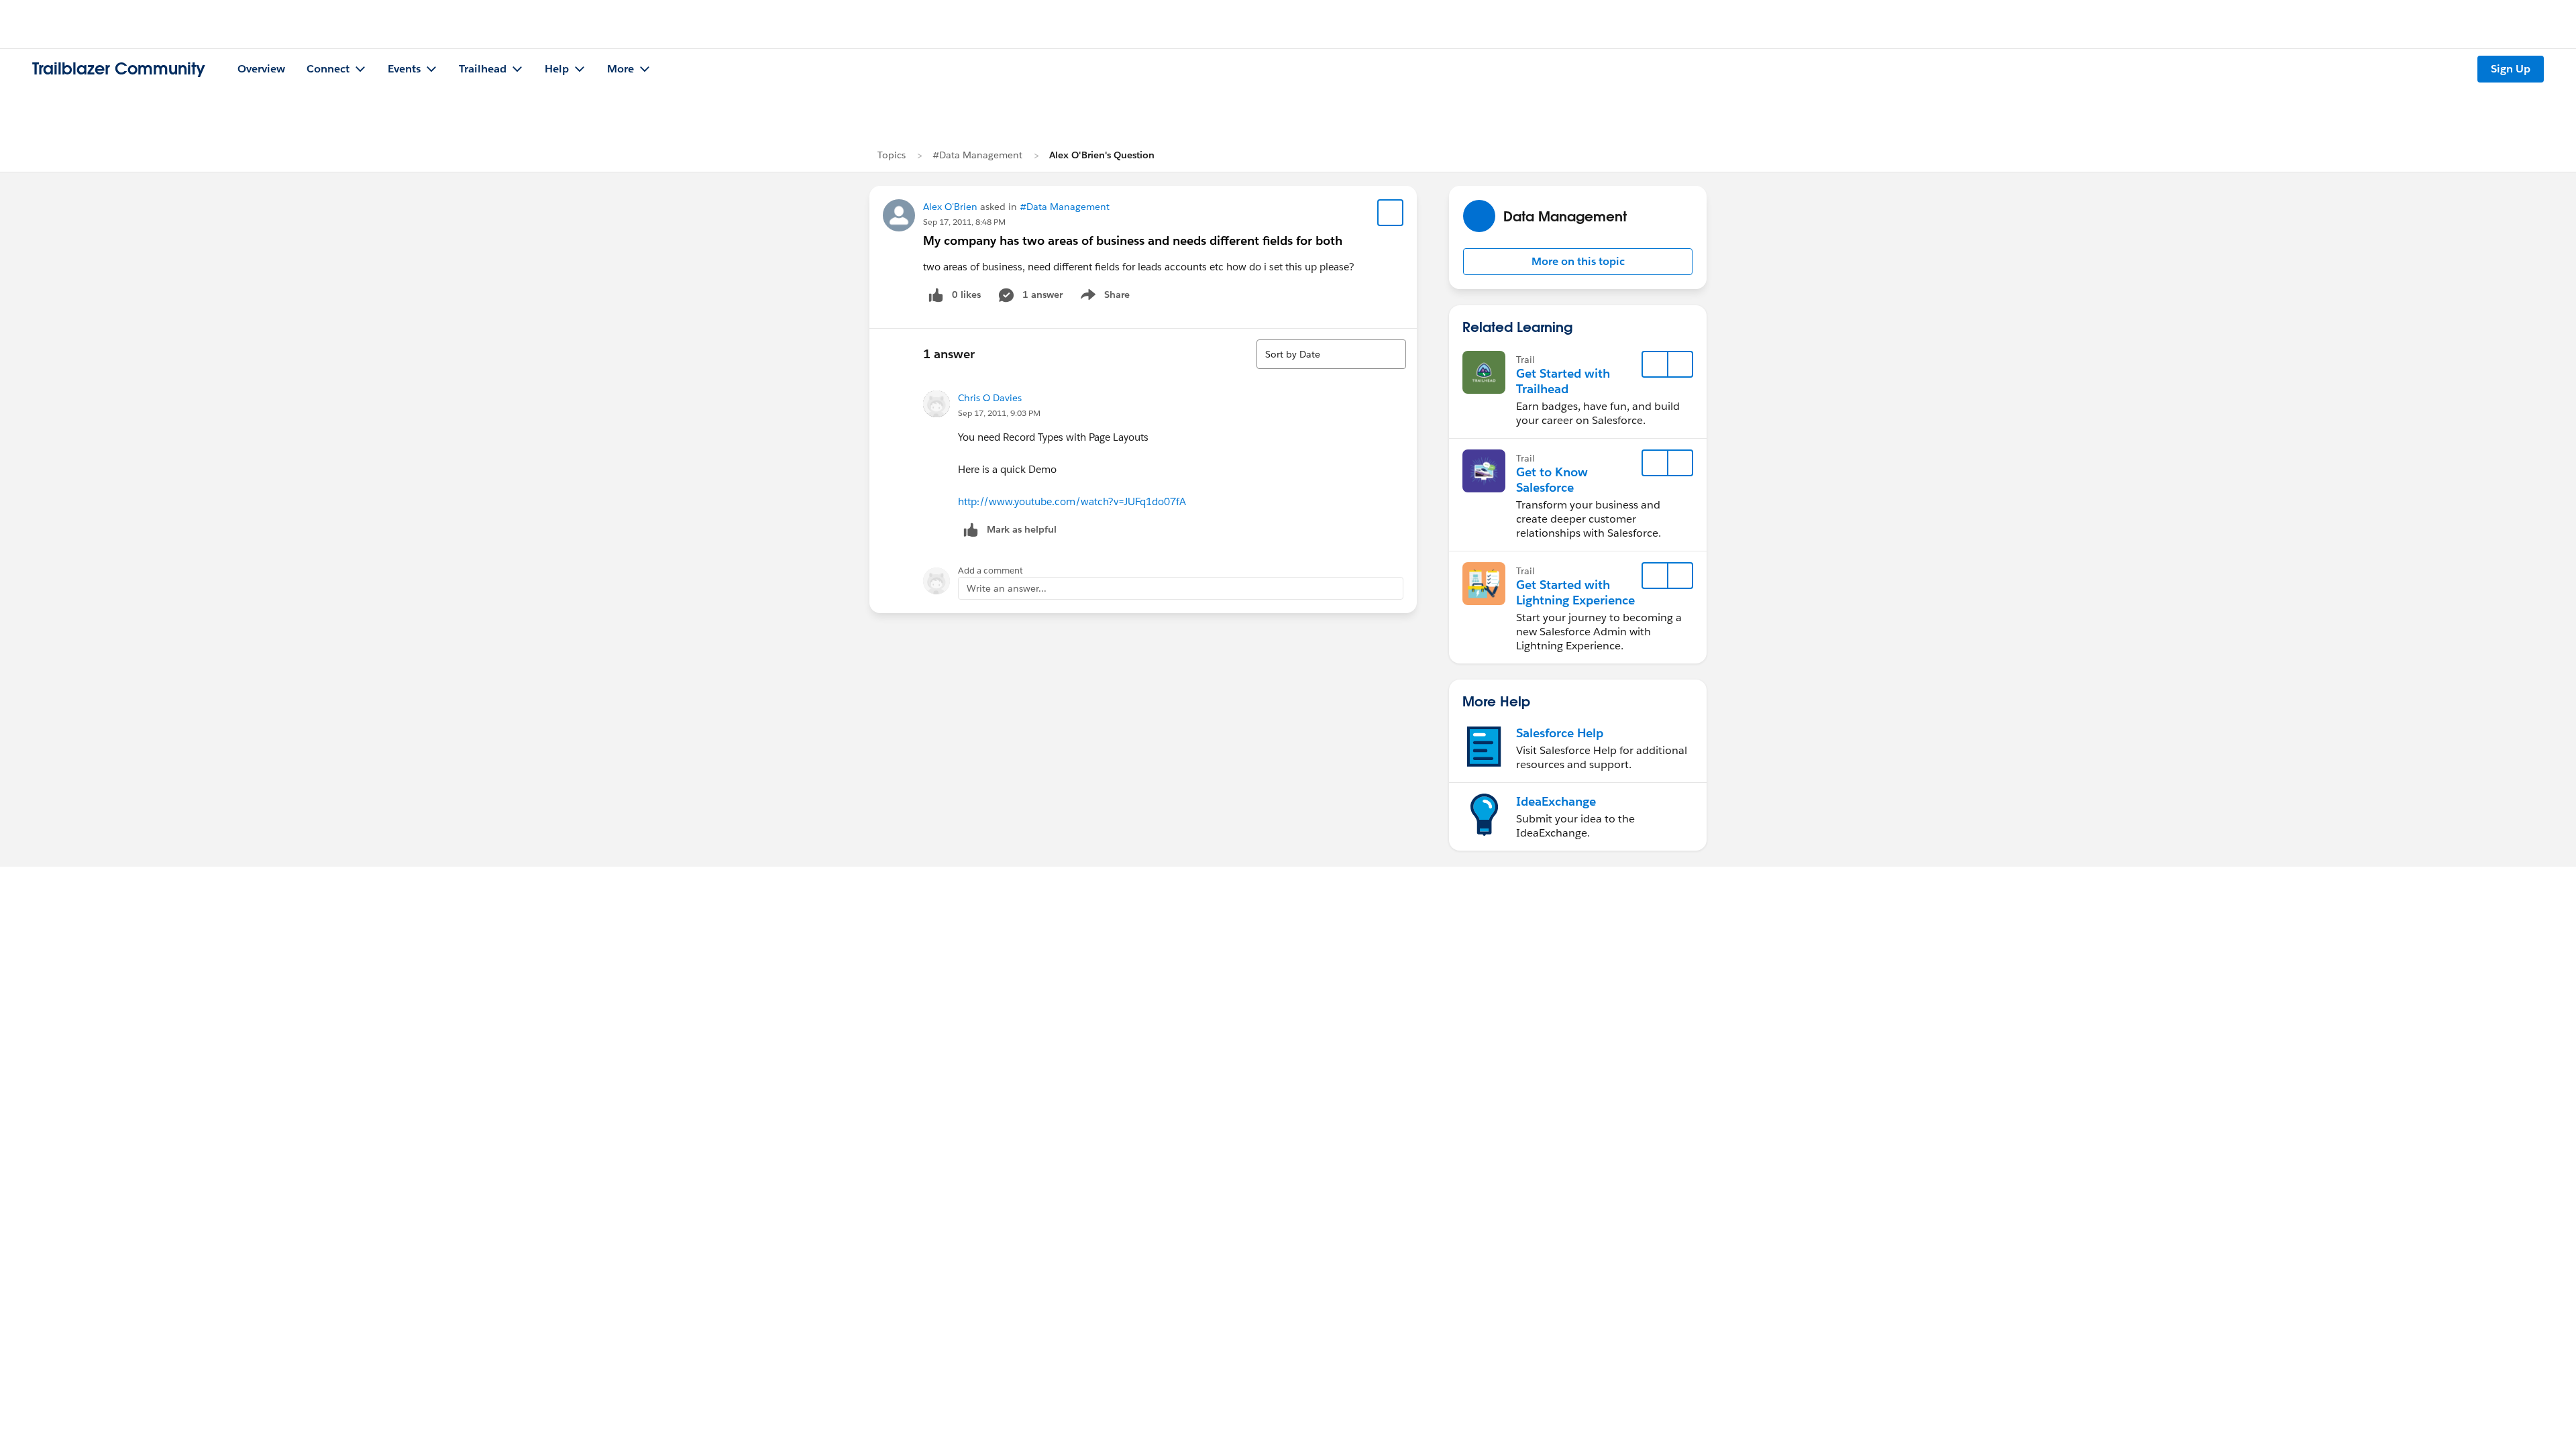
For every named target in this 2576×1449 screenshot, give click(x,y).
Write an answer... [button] (1007, 588)
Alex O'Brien (950, 207)
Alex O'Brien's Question (1102, 155)
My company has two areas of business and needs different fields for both (1133, 240)
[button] (1578, 262)
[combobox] (1331, 354)
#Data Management (977, 155)
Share (1103, 297)
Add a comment (990, 571)
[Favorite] (1391, 213)
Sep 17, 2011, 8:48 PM (964, 222)
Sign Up (2511, 69)
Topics (892, 155)
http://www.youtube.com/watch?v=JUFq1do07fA (1072, 501)
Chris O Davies (990, 398)
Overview (261, 69)
